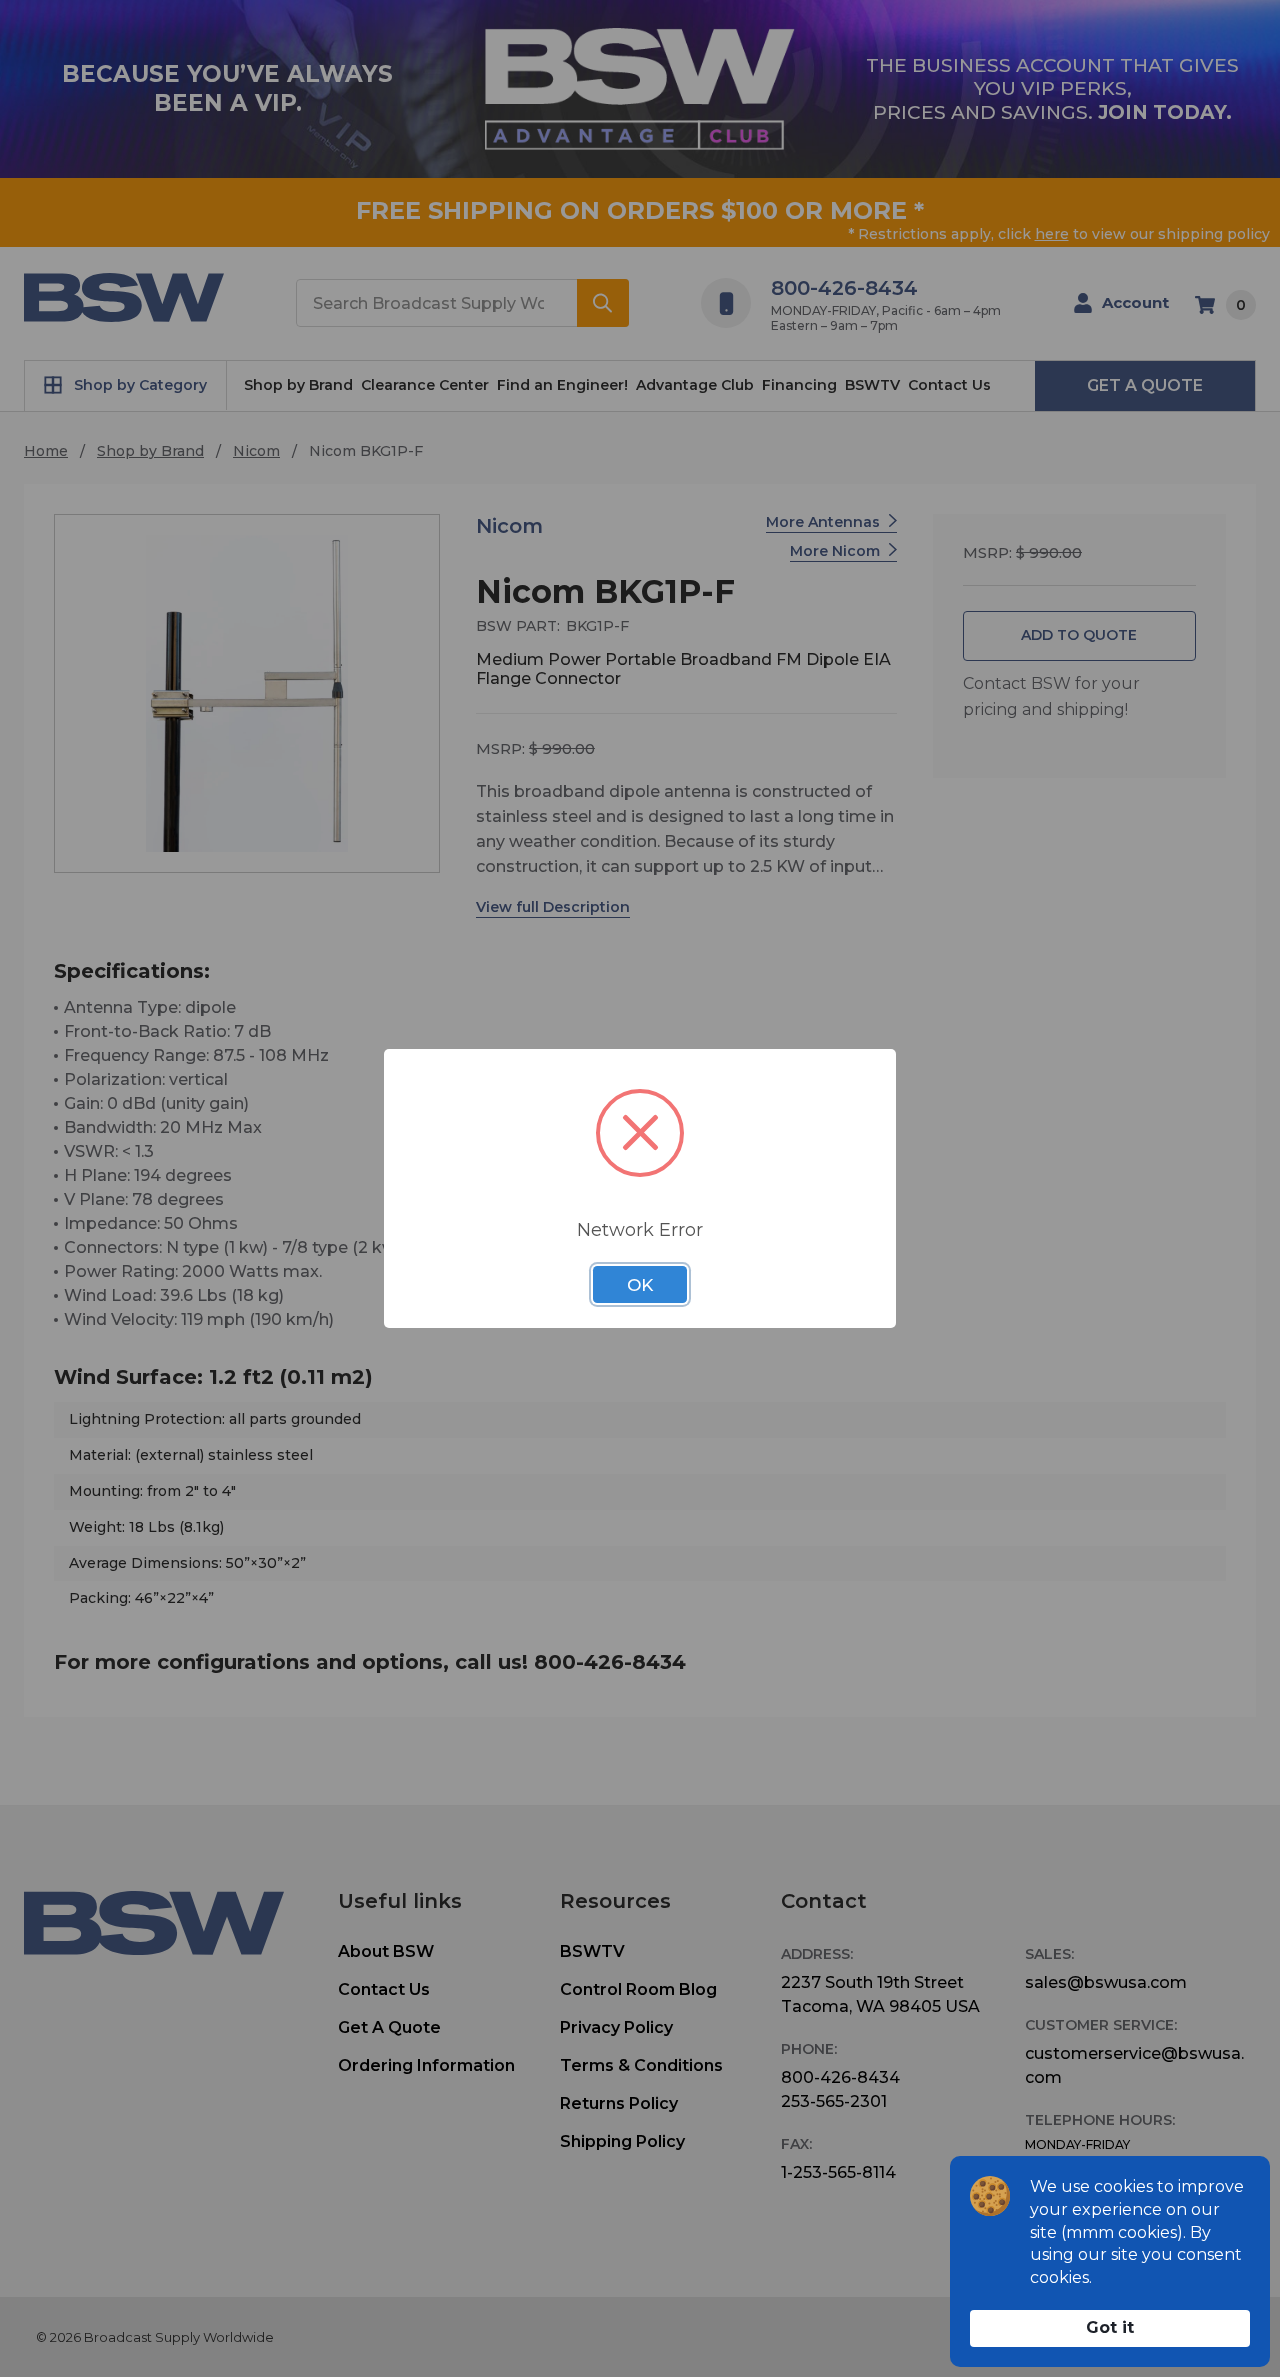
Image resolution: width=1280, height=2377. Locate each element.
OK (640, 1285)
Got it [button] (1110, 2327)
